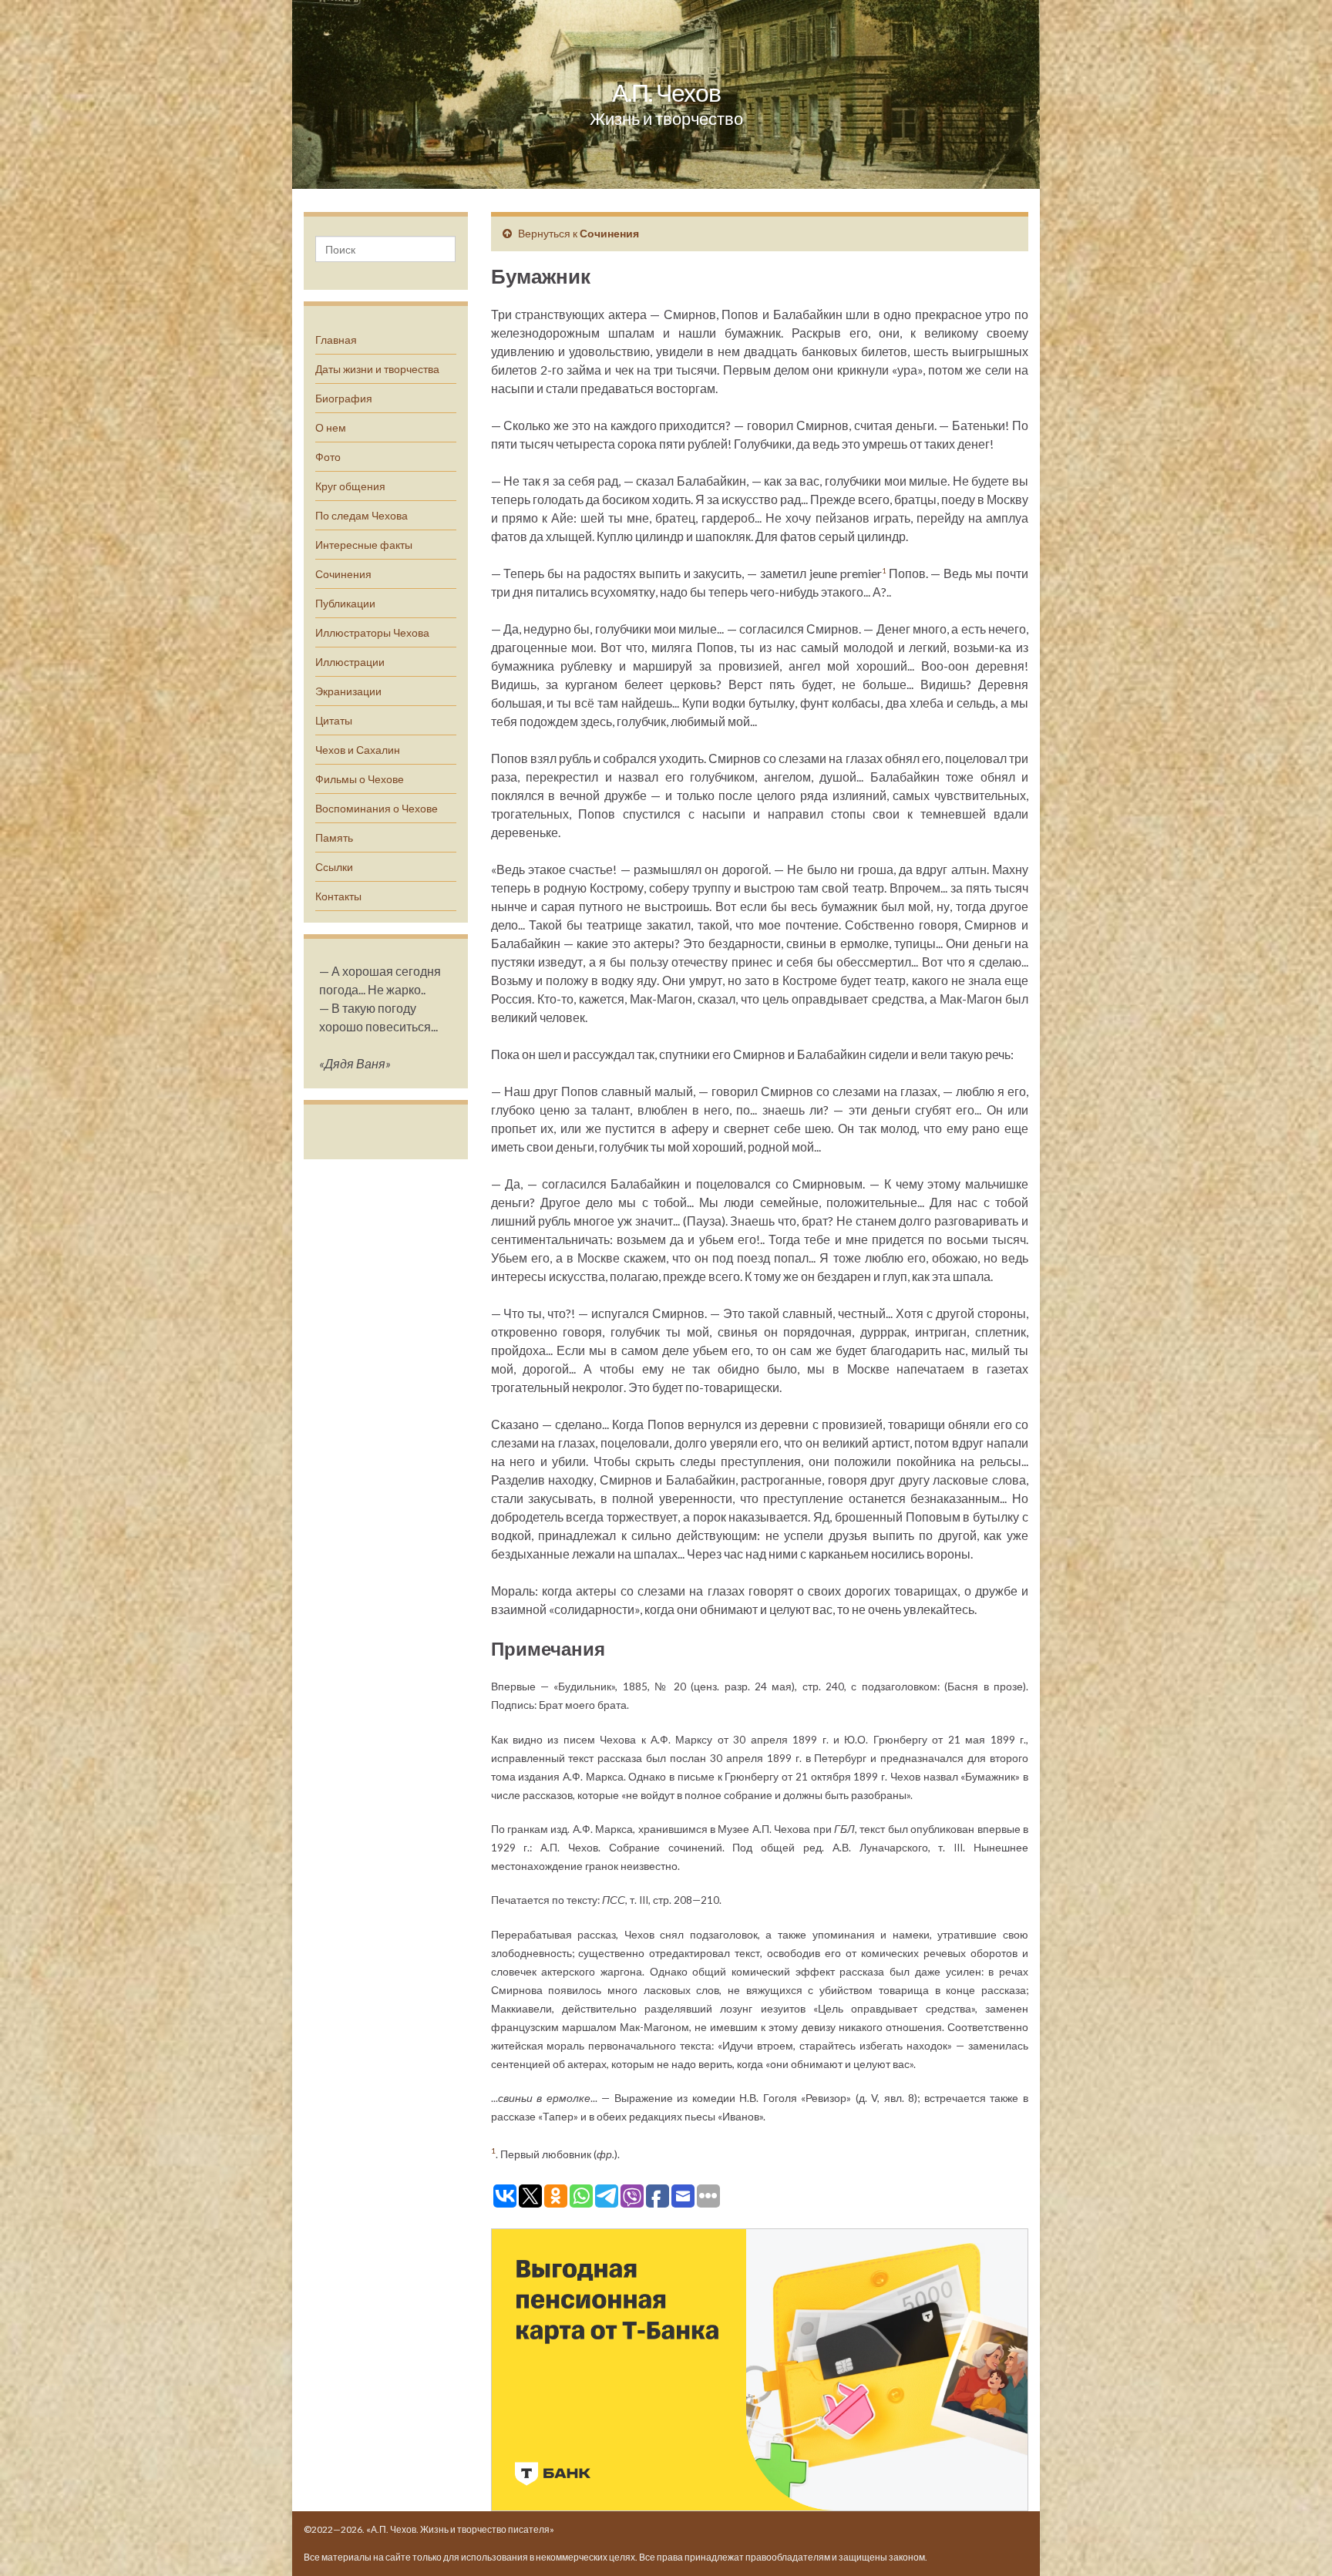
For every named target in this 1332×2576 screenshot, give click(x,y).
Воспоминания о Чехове (377, 808)
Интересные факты (364, 545)
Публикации (345, 603)
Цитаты (334, 720)
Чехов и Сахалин (358, 750)
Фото (328, 457)
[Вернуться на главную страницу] (666, 94)
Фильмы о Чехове (360, 779)
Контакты (338, 896)
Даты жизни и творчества (377, 369)
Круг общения (350, 486)
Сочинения (343, 574)
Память (334, 837)
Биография (344, 398)
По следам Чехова (362, 515)
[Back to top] (1297, 2541)
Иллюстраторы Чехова (372, 632)
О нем (331, 427)
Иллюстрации (350, 662)
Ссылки (334, 867)
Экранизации (348, 691)
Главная (336, 340)
